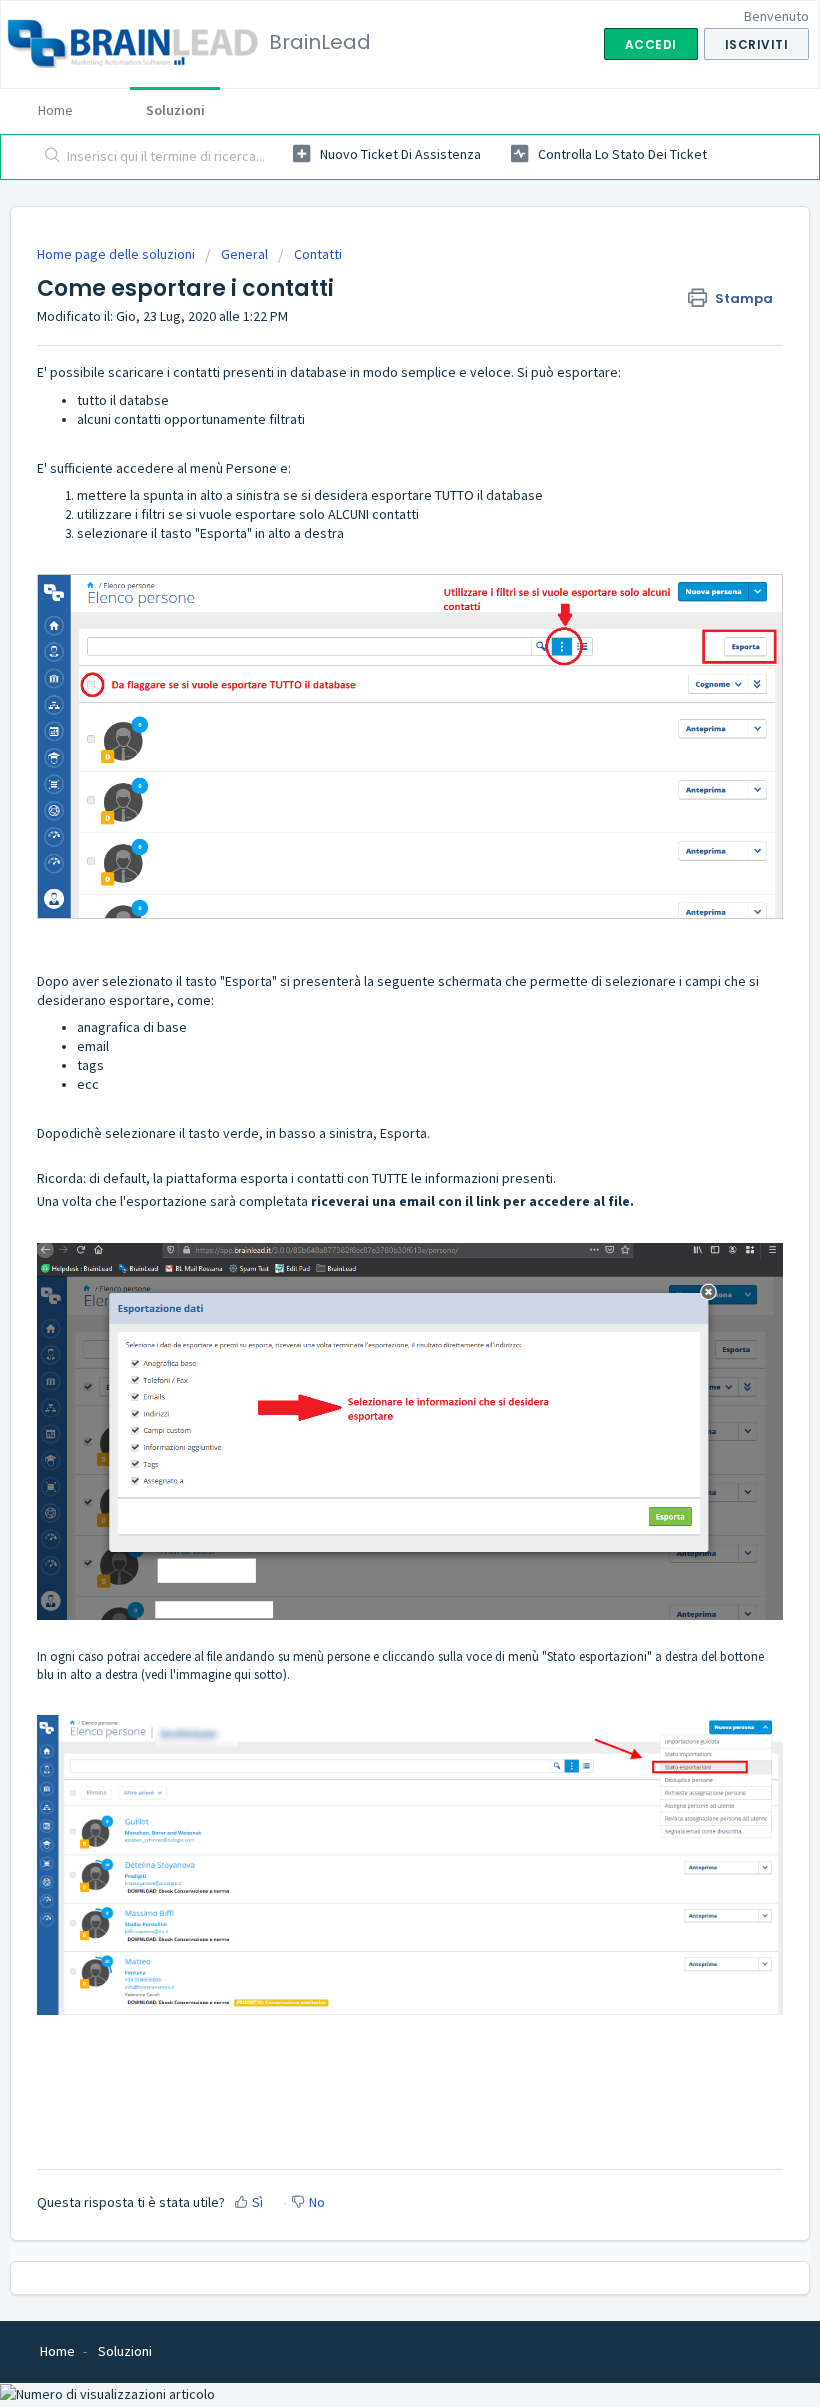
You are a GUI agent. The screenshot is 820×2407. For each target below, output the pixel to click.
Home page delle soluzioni (117, 254)
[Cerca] (48, 157)
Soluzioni (175, 110)
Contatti (318, 254)
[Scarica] (373, 1217)
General (244, 254)
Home (55, 110)
